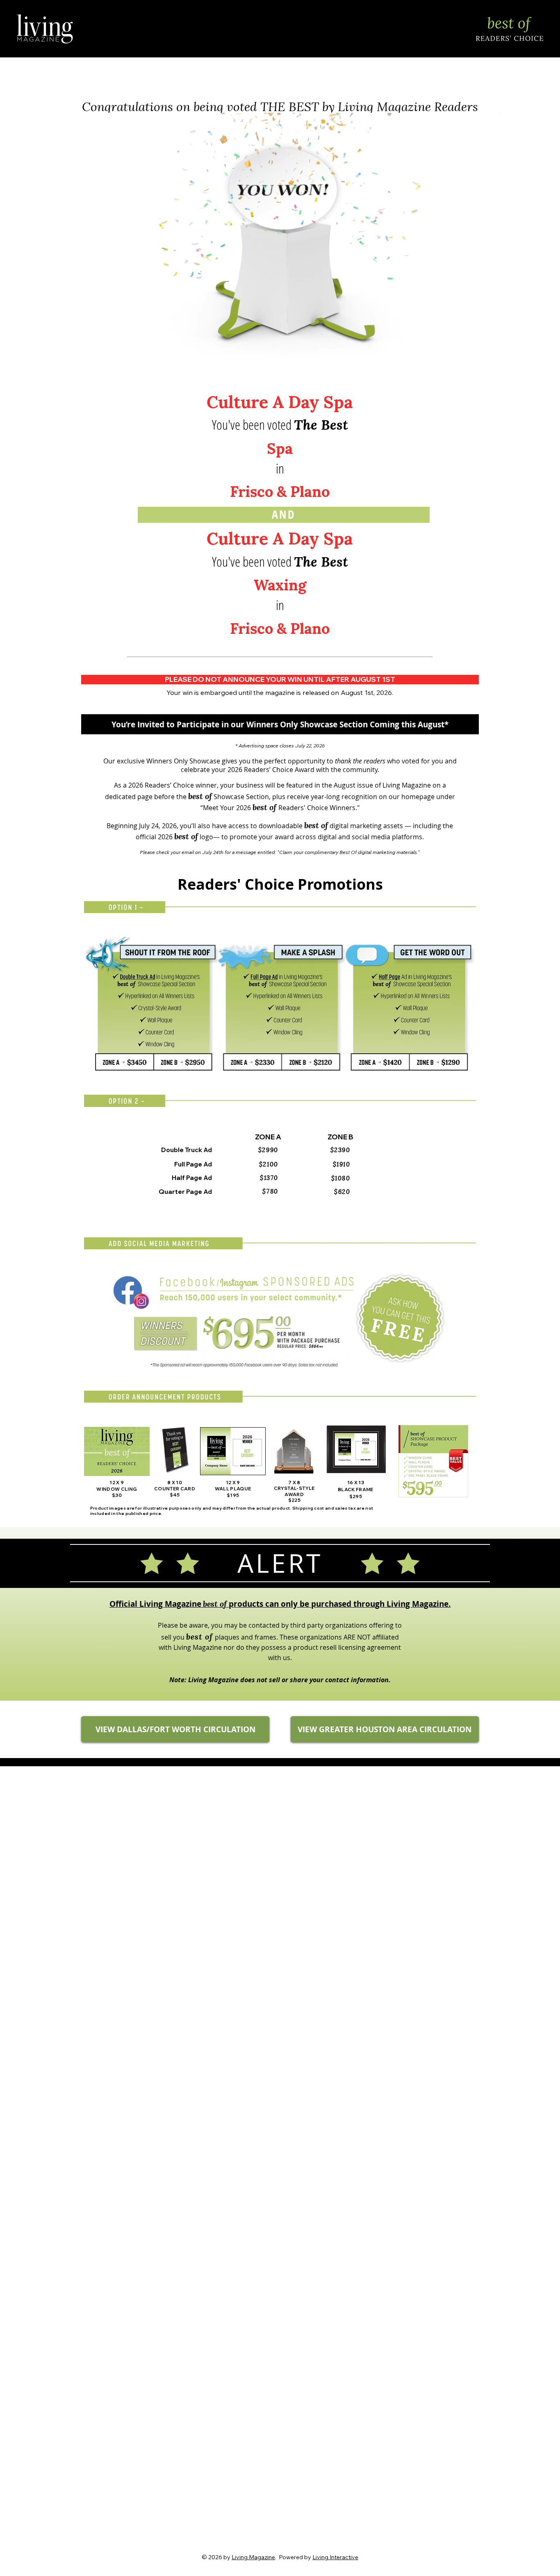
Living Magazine (253, 2557)
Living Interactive (335, 2557)
